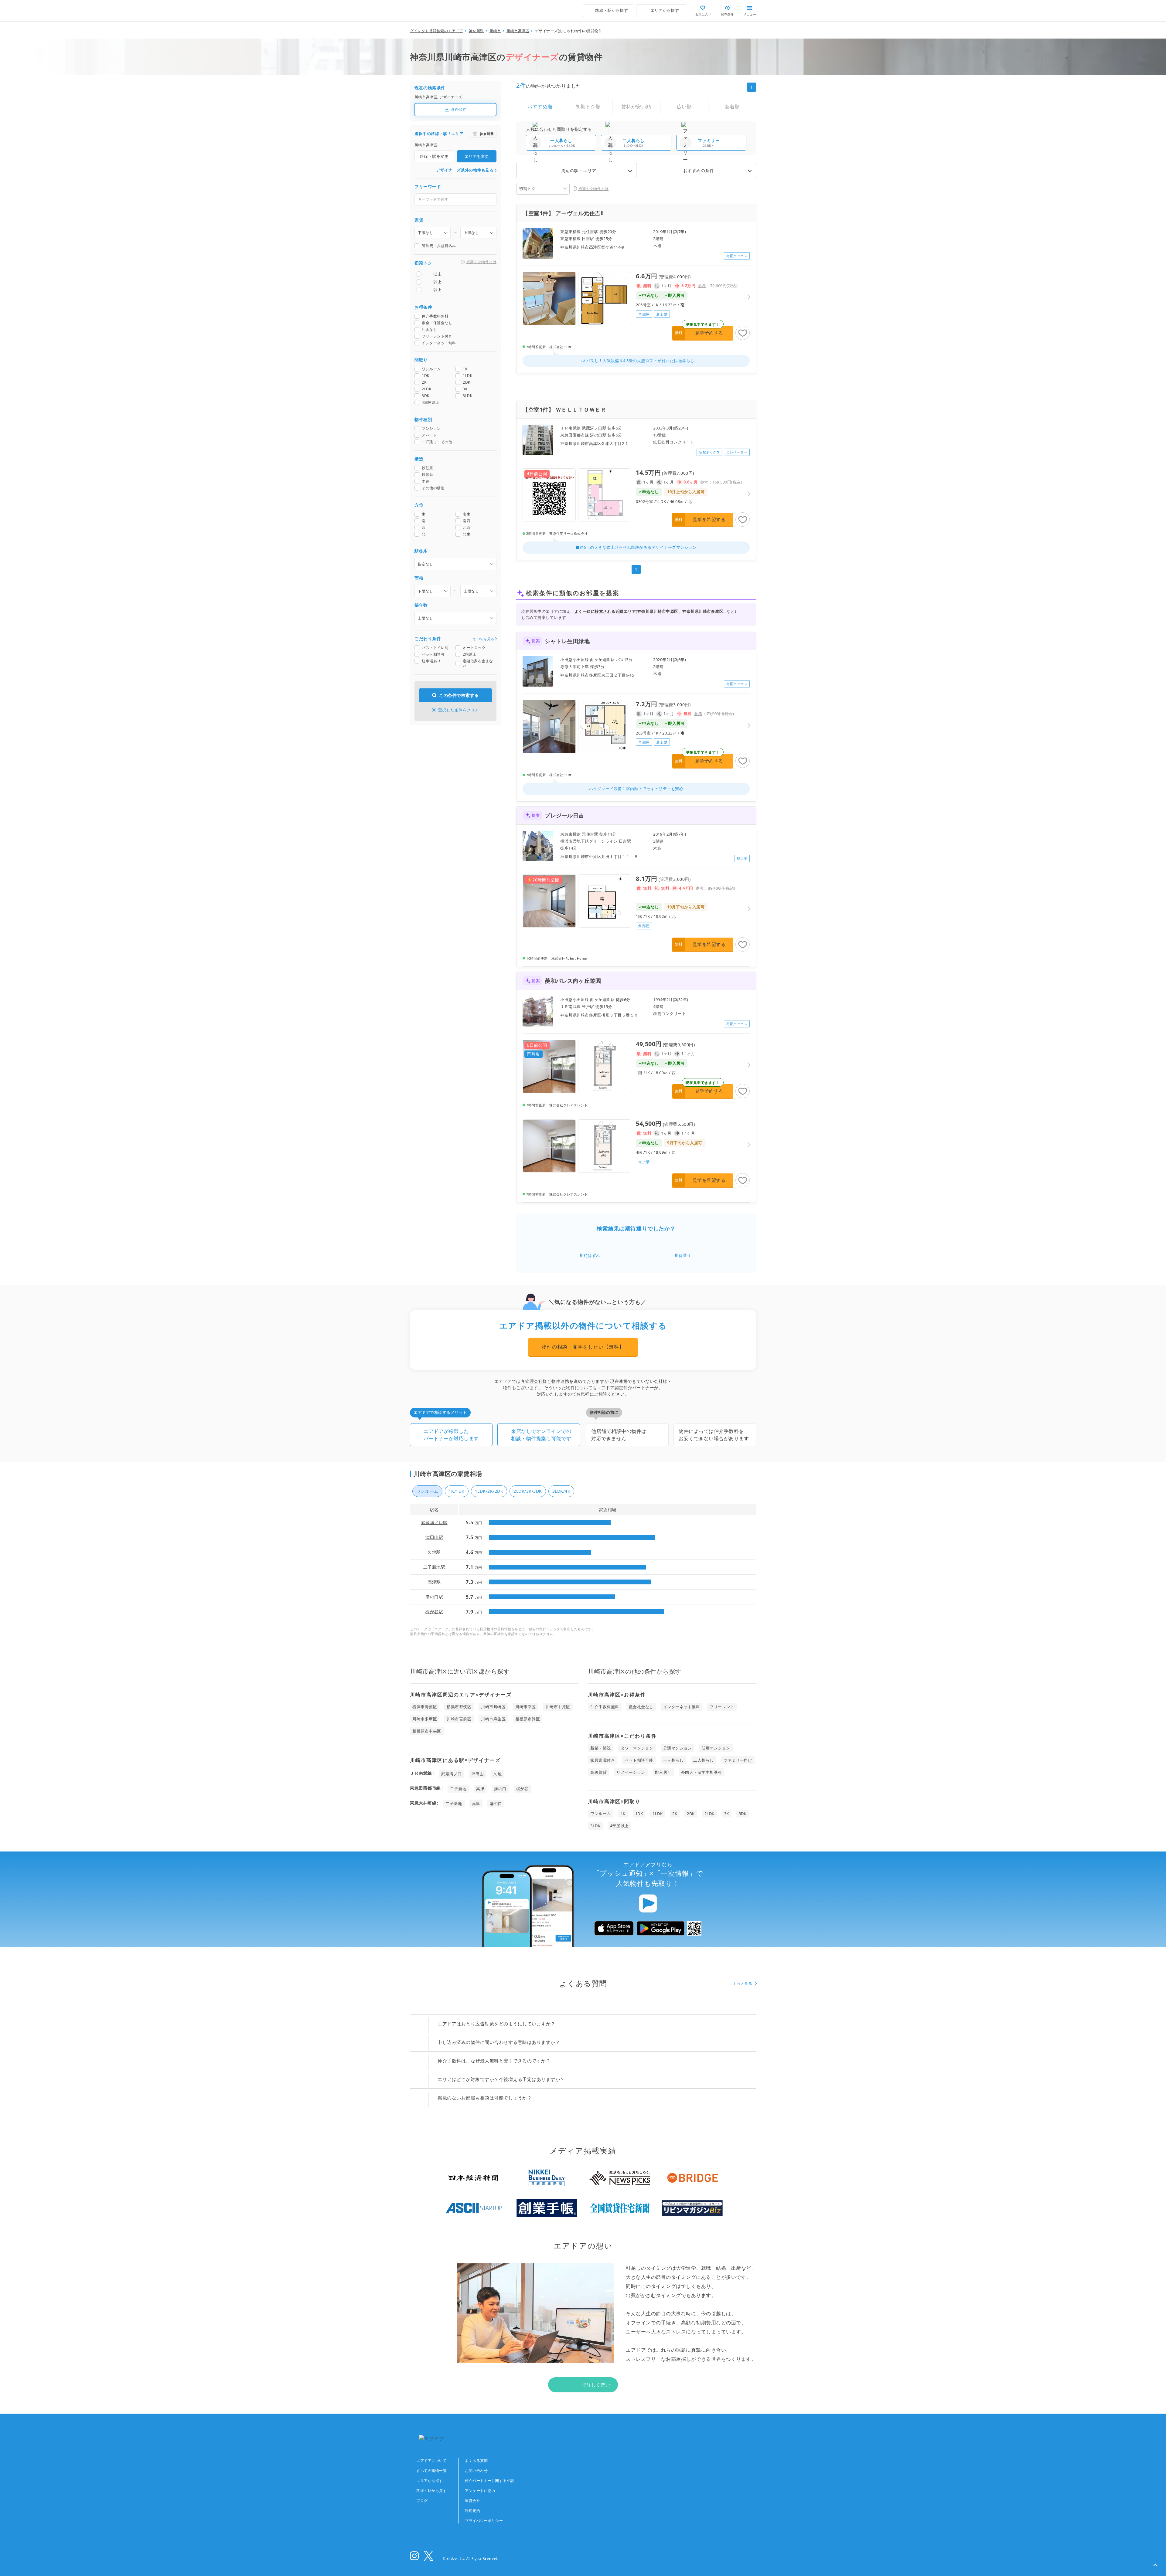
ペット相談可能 (639, 1760)
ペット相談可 (433, 655)
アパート (429, 436)
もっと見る (743, 1983)
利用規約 (472, 2511)
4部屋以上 (431, 403)
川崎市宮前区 (459, 1719)
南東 (467, 514)
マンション (431, 429)
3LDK (467, 396)
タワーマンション (637, 1748)
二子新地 (458, 1789)
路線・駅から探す (431, 2491)
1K (465, 369)
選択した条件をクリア (459, 710)
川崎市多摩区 (425, 1719)
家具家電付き (603, 1760)
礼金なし (429, 330)
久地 (498, 1774)
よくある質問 (476, 2461)
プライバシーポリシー (484, 2521)
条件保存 (459, 109)
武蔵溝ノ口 (452, 1774)
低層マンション (716, 1748)
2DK (467, 383)
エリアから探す (430, 2481)
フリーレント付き (437, 337)
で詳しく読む (596, 2385)
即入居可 (663, 1772)
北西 (467, 528)
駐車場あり (431, 661)
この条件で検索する (459, 695)
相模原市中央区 (427, 1731)
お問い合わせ (476, 2471)
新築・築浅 (601, 1748)
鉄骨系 (428, 475)
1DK (426, 376)
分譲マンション (678, 1748)
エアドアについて (431, 2461)
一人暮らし (673, 1760)
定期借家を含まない (478, 664)
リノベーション (631, 1772)
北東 (467, 535)
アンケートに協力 (480, 2491)
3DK (426, 396)
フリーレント (722, 1707)
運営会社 (472, 2501)
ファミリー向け (738, 1760)
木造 (426, 482)
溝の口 (500, 1789)
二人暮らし (704, 1760)
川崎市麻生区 (493, 1719)
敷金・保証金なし (437, 323)
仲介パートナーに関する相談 (490, 2481)
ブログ (422, 2501)
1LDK (467, 376)
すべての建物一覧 (431, 2471)
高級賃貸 (598, 1772)
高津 (480, 1789)
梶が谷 (522, 1789)
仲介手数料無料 (435, 317)
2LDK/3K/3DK (528, 1491)
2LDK (426, 389)
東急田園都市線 (425, 1788)
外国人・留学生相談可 (702, 1772)
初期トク (527, 188)
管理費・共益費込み (439, 246)
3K (465, 389)
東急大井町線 (423, 1803)
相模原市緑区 (528, 1719)
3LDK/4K (561, 1491)
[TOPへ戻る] (436, 11)
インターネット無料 (439, 343)
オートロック (474, 648)
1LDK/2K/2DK (489, 1491)
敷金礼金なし (641, 1707)
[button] (1155, 2565)
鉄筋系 (428, 468)
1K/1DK (457, 1491)
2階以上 (470, 655)
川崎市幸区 (526, 1707)
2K (424, 383)
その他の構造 (433, 488)
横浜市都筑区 (459, 1707)
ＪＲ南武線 (421, 1773)
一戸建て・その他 (437, 442)
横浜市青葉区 (425, 1707)
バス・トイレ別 (435, 648)
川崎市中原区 (558, 1707)
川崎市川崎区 (493, 1707)
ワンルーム (431, 369)
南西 (467, 521)
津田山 (478, 1774)
